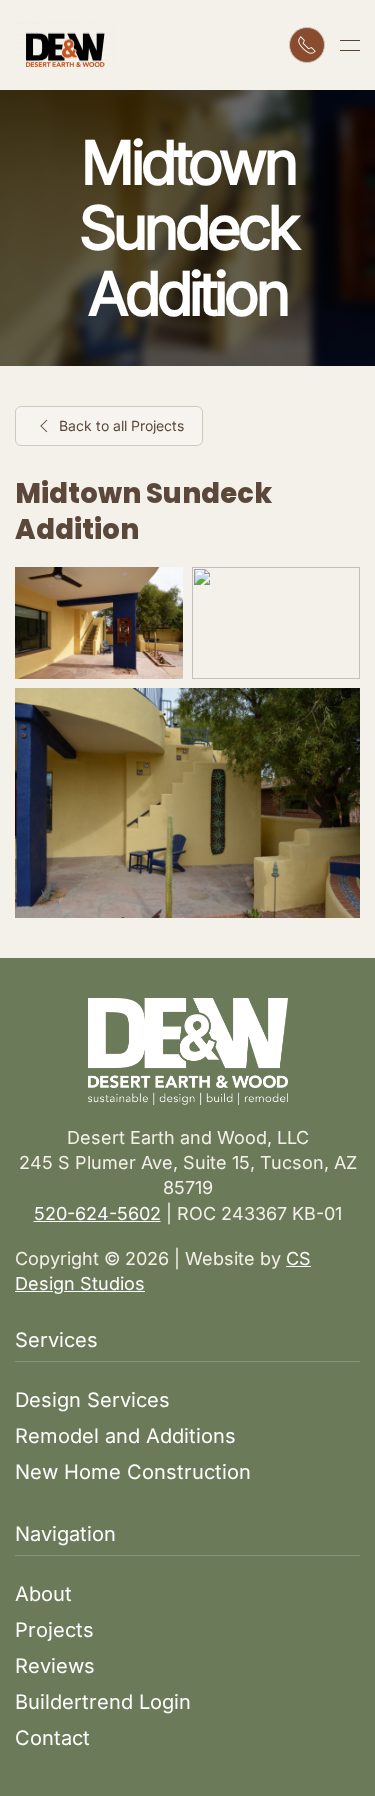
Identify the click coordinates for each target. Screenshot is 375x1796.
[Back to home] (65, 45)
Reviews (55, 1666)
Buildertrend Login (103, 1702)
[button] (350, 45)
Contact (52, 1738)
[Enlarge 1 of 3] (157, 593)
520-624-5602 (97, 1213)
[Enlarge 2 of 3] (334, 593)
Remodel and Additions (125, 1436)
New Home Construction (133, 1472)
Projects (54, 1630)
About (43, 1594)
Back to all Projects (121, 425)
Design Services (92, 1400)
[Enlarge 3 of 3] (334, 714)
